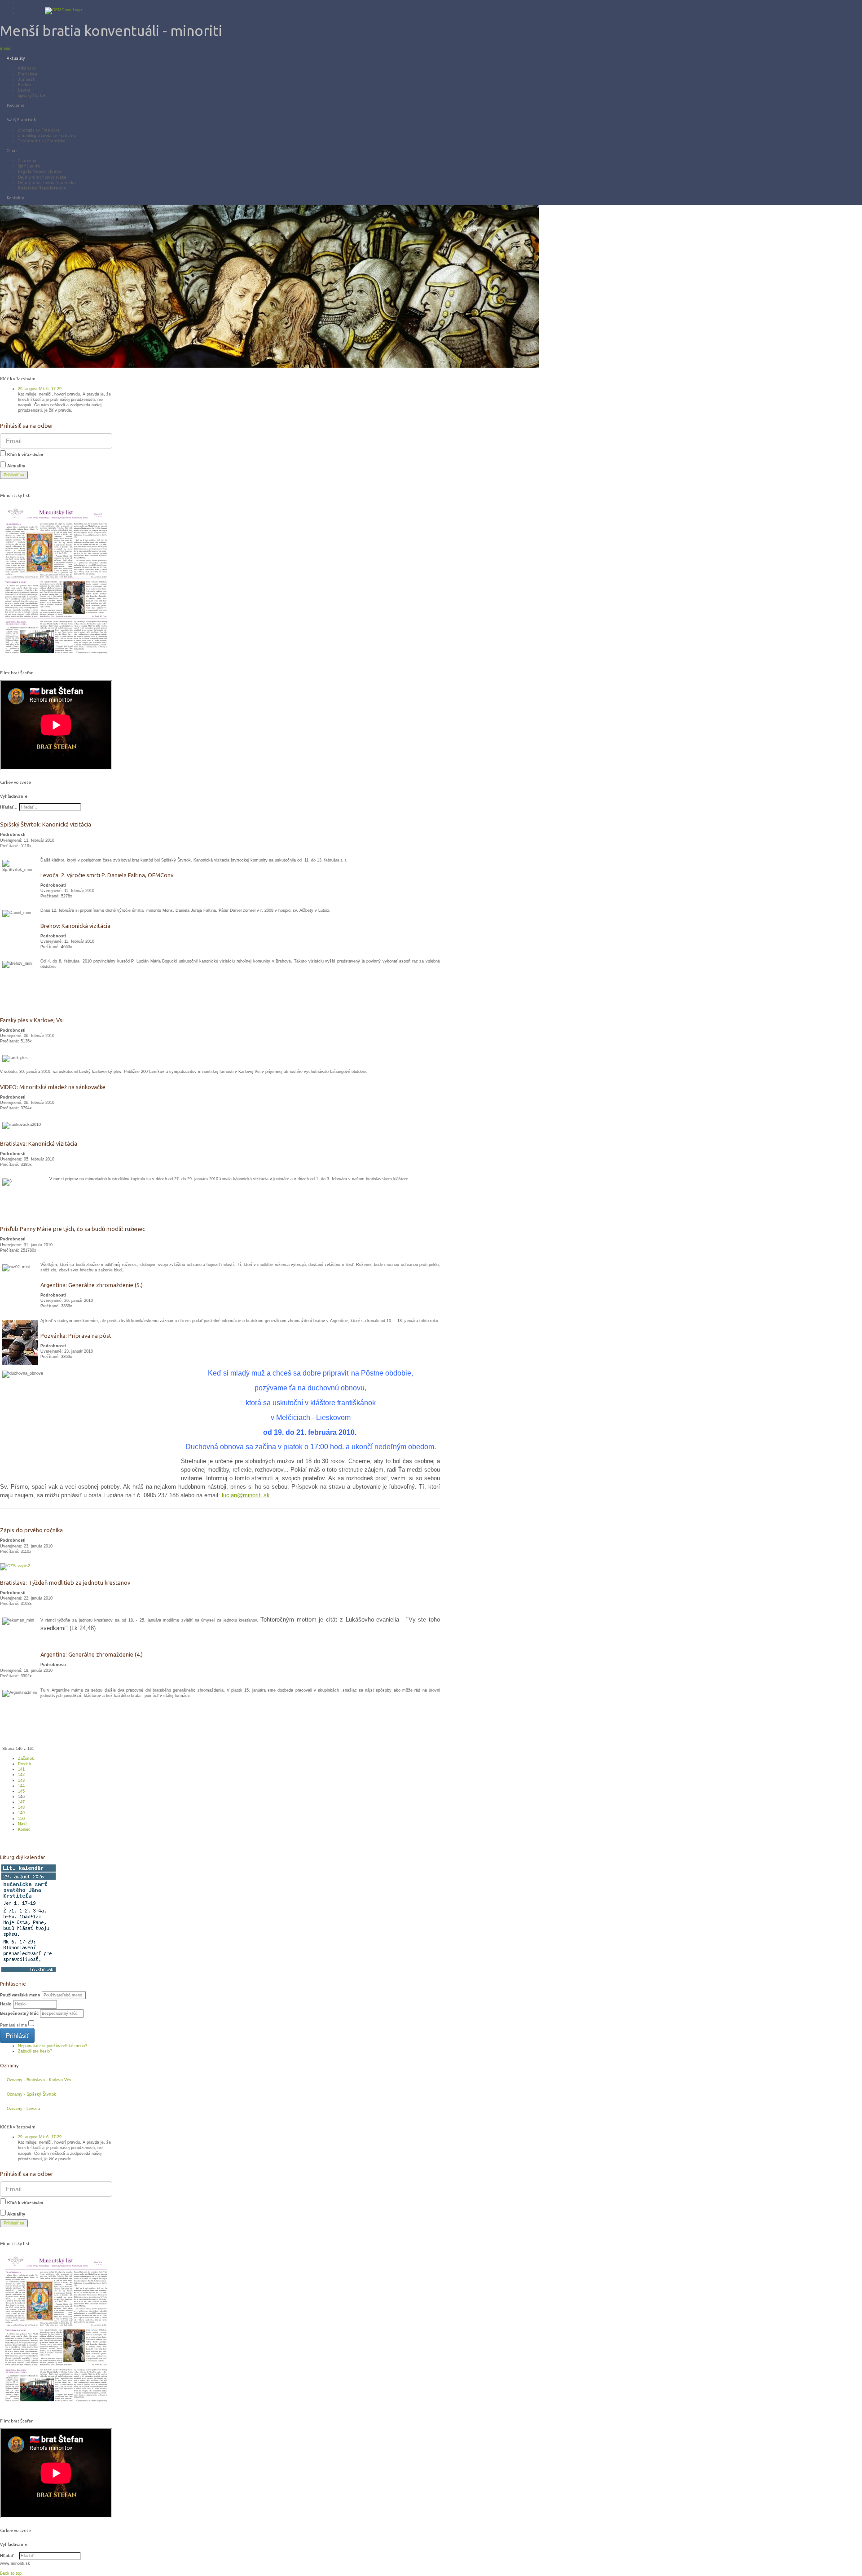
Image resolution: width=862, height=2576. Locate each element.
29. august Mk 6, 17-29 (40, 389)
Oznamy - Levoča (23, 2109)
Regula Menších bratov (40, 171)
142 (21, 1775)
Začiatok (26, 1758)
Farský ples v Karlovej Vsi (32, 1020)
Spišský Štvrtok (32, 96)
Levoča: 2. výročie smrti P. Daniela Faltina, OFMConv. (108, 875)
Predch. (25, 1764)
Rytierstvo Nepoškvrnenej (43, 188)
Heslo (6, 2004)
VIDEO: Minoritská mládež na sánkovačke (53, 1087)
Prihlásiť (17, 2035)
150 (21, 1819)
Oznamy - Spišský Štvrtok (31, 2094)
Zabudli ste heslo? (35, 2051)
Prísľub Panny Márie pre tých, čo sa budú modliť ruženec (73, 1229)
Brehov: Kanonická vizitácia (75, 926)
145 (21, 1791)
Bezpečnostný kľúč (19, 2013)
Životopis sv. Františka (39, 130)
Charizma (27, 161)
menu (5, 48)
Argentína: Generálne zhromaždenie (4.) (92, 1654)
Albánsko (27, 68)
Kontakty (15, 198)
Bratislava (28, 74)
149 (21, 1813)
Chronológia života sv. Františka (47, 136)
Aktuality (16, 58)
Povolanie (16, 106)
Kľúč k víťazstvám (25, 455)
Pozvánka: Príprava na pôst (76, 1336)
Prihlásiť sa (14, 475)
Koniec (24, 1829)
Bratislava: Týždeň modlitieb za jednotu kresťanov (65, 1583)
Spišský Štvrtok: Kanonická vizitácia (46, 824)
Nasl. (23, 1824)
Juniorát (26, 79)
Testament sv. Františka (42, 141)
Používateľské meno (20, 1995)
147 (21, 1802)
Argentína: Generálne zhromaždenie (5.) (92, 1285)
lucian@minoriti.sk (246, 1495)
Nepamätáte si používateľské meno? (53, 2046)
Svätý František (21, 120)
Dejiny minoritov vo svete (42, 177)
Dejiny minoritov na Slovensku (47, 183)
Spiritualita (29, 166)
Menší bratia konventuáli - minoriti (111, 31)
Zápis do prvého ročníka (31, 1530)
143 (21, 1780)
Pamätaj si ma (13, 2025)
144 (21, 1786)
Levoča (24, 90)
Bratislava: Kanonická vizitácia (39, 1143)
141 (21, 1769)
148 (21, 1807)
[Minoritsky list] (56, 582)
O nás (12, 151)
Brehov (24, 85)
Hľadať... (9, 807)
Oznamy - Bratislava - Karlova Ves (39, 2080)
